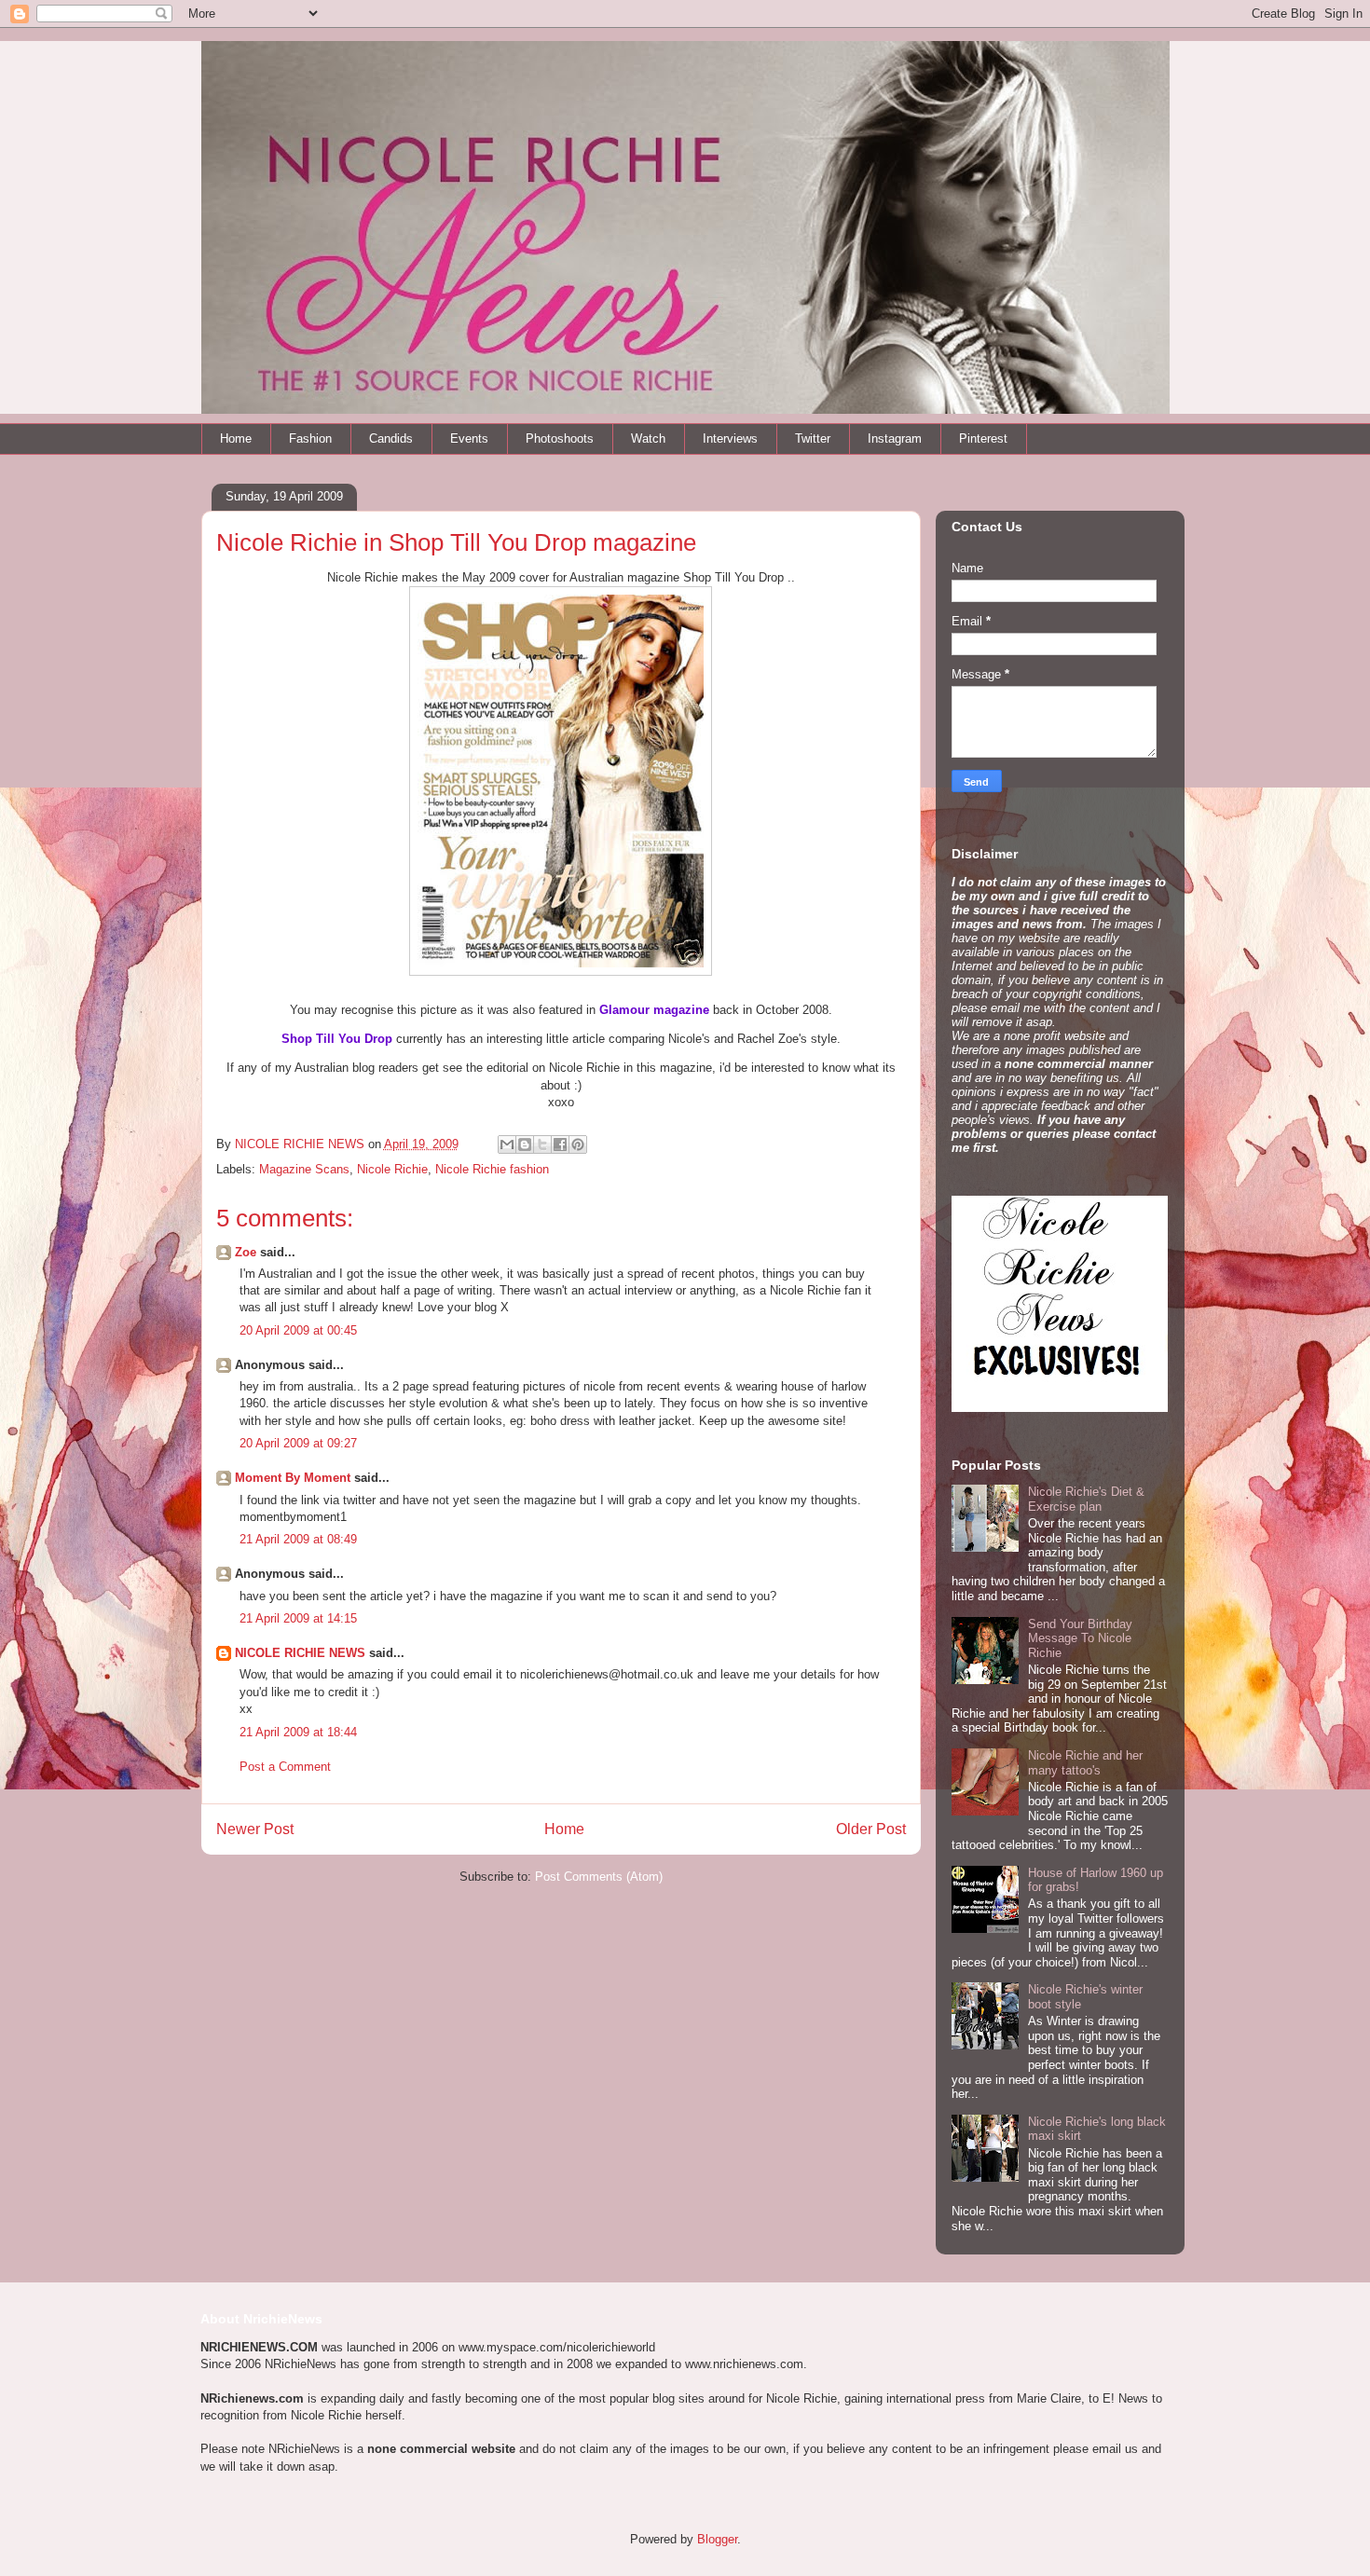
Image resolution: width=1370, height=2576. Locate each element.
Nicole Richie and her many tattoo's (1085, 1763)
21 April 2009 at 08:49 (298, 1539)
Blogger (717, 2539)
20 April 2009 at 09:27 (298, 1443)
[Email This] (507, 1144)
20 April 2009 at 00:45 (298, 1330)
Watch (648, 438)
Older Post (871, 1829)
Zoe (246, 1252)
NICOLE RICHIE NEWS (300, 1653)
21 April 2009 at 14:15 (298, 1618)
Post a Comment (285, 1767)
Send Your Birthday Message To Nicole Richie (1080, 1638)
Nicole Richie (392, 1169)
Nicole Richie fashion (492, 1169)
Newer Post (255, 1829)
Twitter (813, 438)
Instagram (895, 438)
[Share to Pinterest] (578, 1144)
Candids (391, 438)
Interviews (730, 438)
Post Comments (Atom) (599, 1877)
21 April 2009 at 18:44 (298, 1732)
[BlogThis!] (525, 1144)
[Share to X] (542, 1144)
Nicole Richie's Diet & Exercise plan (1086, 1499)
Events (469, 438)
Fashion (310, 438)
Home (236, 438)
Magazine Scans (304, 1169)
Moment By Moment (293, 1478)
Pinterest (983, 438)
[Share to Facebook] (560, 1144)
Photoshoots (560, 438)
